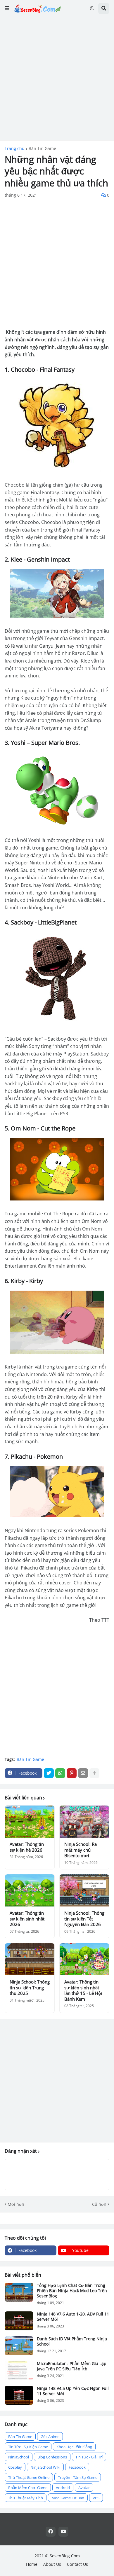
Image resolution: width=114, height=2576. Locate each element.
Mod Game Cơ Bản (68, 2498)
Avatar (84, 2488)
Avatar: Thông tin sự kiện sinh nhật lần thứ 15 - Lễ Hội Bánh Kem (83, 1990)
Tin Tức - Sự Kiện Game (28, 2447)
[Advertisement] (57, 79)
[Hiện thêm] (94, 1773)
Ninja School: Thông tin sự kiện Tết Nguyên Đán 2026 (84, 1919)
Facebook (77, 2467)
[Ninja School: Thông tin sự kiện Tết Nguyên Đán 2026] (84, 1890)
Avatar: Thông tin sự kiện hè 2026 (27, 1847)
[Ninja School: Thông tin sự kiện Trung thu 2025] (30, 1959)
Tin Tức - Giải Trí (89, 2457)
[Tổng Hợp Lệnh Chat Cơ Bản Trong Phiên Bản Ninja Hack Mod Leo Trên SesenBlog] (19, 2292)
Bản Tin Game (42, 148)
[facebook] (51, 2532)
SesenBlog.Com (65, 2556)
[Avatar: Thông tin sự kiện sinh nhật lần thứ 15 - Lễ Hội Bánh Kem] (84, 1959)
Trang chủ (15, 148)
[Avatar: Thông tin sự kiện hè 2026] (30, 1822)
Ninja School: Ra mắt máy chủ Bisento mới (81, 1850)
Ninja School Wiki (45, 2467)
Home (32, 2564)
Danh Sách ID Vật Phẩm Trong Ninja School (72, 2341)
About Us (52, 2564)
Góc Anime (50, 2437)
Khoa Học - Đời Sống (74, 2447)
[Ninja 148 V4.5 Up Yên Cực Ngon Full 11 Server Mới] (19, 2395)
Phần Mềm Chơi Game (28, 2488)
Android (63, 2488)
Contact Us (77, 2564)
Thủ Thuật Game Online (29, 2477)
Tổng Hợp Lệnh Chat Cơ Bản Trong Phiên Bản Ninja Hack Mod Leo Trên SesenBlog (72, 2291)
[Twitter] (49, 1773)
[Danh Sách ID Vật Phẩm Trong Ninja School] (19, 2346)
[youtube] (63, 2532)
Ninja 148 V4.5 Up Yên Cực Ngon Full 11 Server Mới (73, 2391)
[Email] (83, 1773)
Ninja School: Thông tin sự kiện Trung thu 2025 (30, 1988)
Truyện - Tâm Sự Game (78, 2477)
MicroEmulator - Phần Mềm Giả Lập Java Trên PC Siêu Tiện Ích (72, 2366)
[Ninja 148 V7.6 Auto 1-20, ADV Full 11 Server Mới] (19, 2321)
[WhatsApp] (60, 1773)
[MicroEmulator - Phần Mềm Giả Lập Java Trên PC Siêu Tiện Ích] (19, 2370)
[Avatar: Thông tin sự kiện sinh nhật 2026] (30, 1890)
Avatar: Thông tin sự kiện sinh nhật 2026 (27, 1919)
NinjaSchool (19, 2457)
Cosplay (15, 2467)
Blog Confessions (52, 2457)
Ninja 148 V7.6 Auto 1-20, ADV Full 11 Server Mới (73, 2317)
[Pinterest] (72, 1773)
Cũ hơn (99, 2204)
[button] (7, 8)
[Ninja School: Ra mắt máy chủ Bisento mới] (84, 1822)
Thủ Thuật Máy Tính (26, 2498)
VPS (96, 2498)
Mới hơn (16, 2204)
